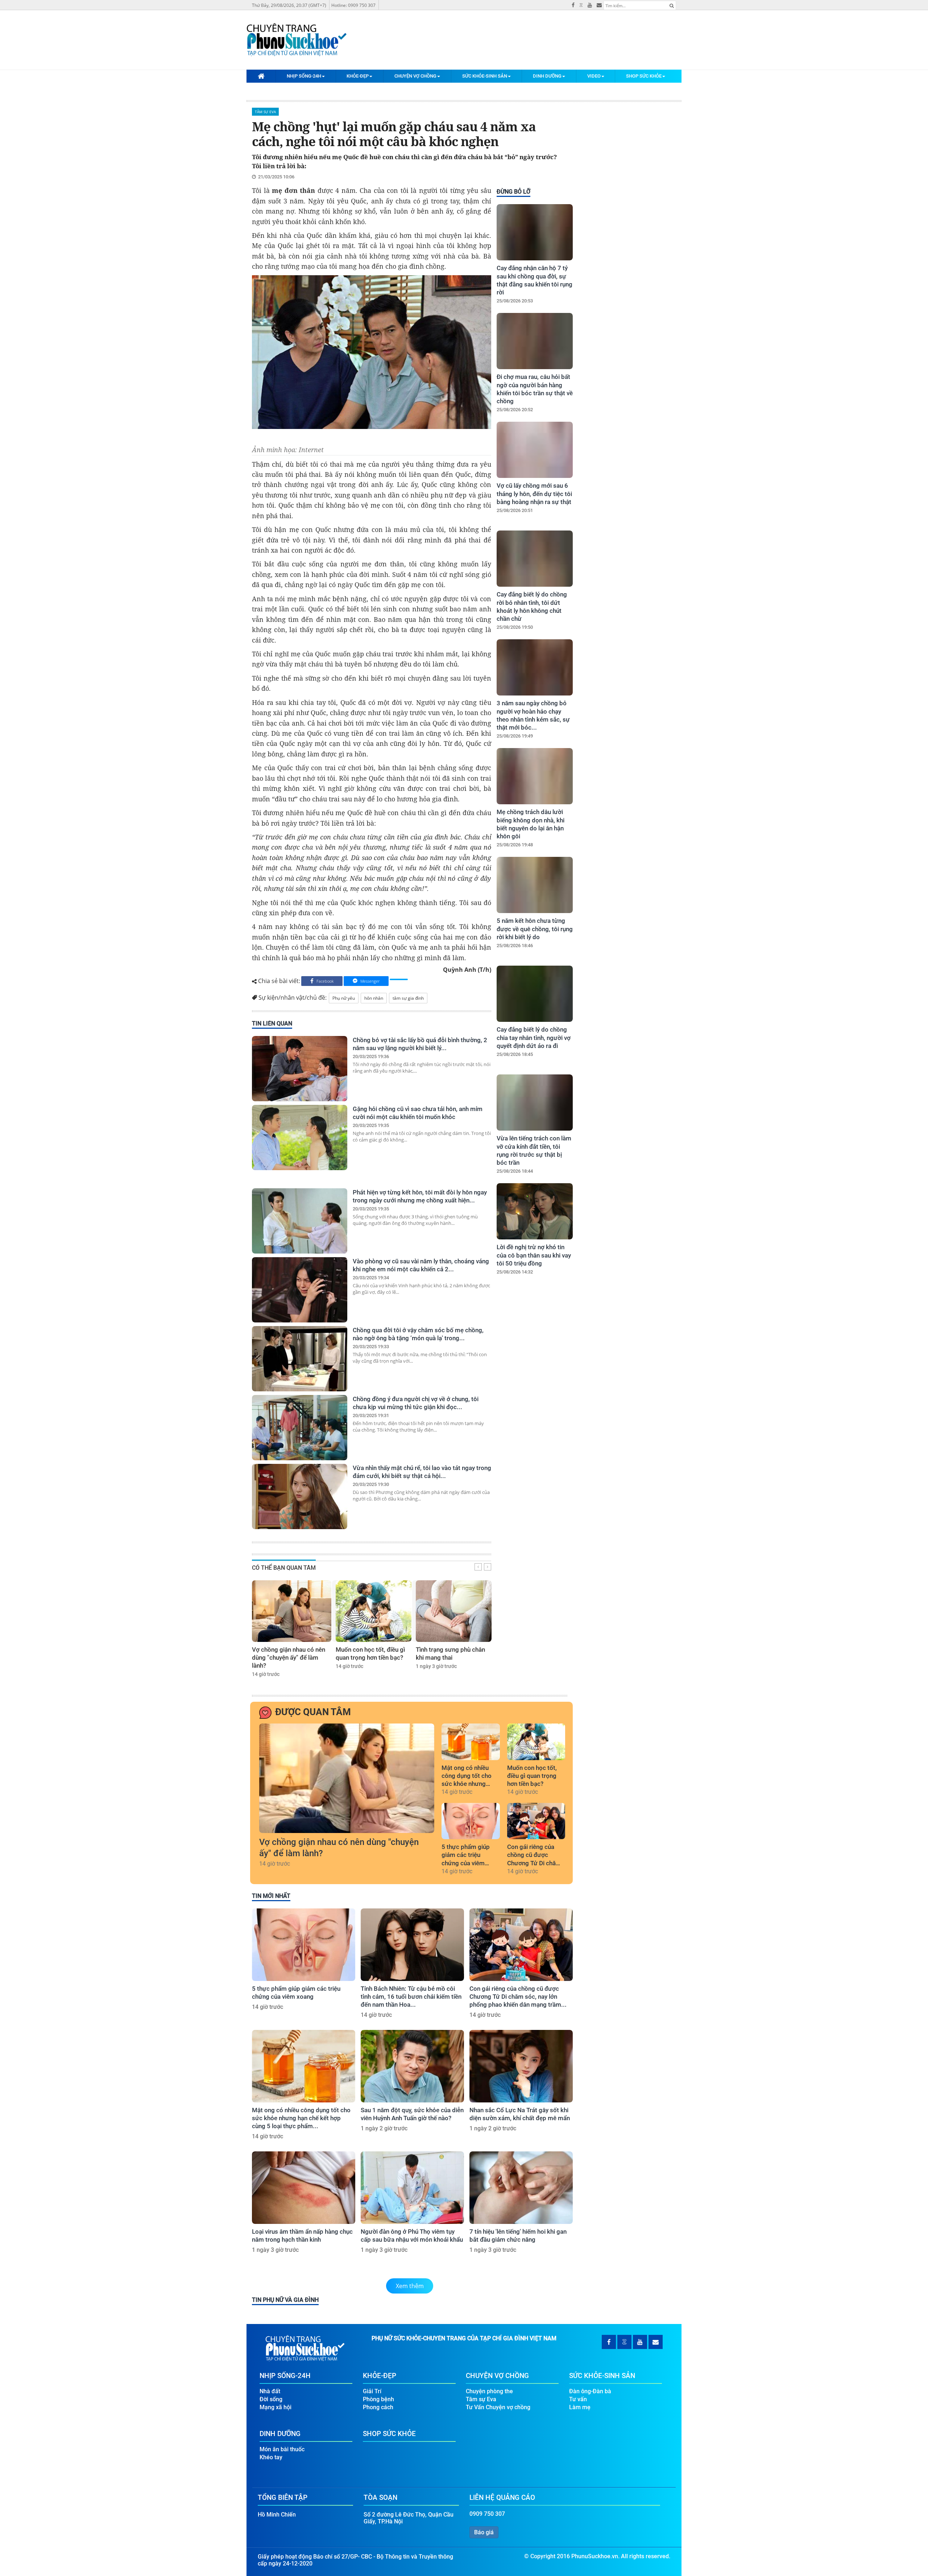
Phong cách (378, 2407)
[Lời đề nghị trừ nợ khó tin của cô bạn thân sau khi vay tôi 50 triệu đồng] (535, 1211)
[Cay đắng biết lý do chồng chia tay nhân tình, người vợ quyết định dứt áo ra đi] (535, 994)
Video (594, 76)
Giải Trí (372, 2391)
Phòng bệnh (378, 2399)
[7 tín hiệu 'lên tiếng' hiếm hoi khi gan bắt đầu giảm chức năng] (521, 2188)
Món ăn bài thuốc (282, 2449)
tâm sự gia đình (408, 998)
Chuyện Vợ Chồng (415, 76)
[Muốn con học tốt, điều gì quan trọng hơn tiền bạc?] (374, 1611)
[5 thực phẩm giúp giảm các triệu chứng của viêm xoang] (471, 1821)
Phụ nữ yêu (344, 998)
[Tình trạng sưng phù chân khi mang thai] (454, 1611)
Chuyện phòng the (489, 2391)
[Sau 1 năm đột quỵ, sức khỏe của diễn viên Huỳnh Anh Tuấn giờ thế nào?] (412, 2066)
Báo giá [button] (484, 2532)
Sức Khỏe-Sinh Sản (485, 76)
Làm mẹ (580, 2407)
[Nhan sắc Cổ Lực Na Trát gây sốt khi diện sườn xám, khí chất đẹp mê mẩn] (521, 2066)
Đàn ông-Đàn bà (590, 2391)
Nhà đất (270, 2391)
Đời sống (271, 2399)
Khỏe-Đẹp (358, 76)
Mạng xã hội (275, 2407)
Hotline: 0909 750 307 (353, 5)
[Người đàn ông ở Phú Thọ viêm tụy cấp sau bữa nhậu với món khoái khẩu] (412, 2188)
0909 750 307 (487, 2514)
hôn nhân (374, 998)
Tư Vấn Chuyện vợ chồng (498, 2407)
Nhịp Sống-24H (304, 76)
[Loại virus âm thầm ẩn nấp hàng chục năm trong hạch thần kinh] (304, 2188)
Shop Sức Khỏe (644, 76)
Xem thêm (410, 2286)
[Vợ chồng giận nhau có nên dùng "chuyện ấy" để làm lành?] (292, 1611)
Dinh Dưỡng (547, 76)
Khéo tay (271, 2457)
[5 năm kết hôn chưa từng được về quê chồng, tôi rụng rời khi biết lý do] (535, 885)
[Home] (261, 76)
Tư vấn (578, 2399)
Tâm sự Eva (265, 112)
